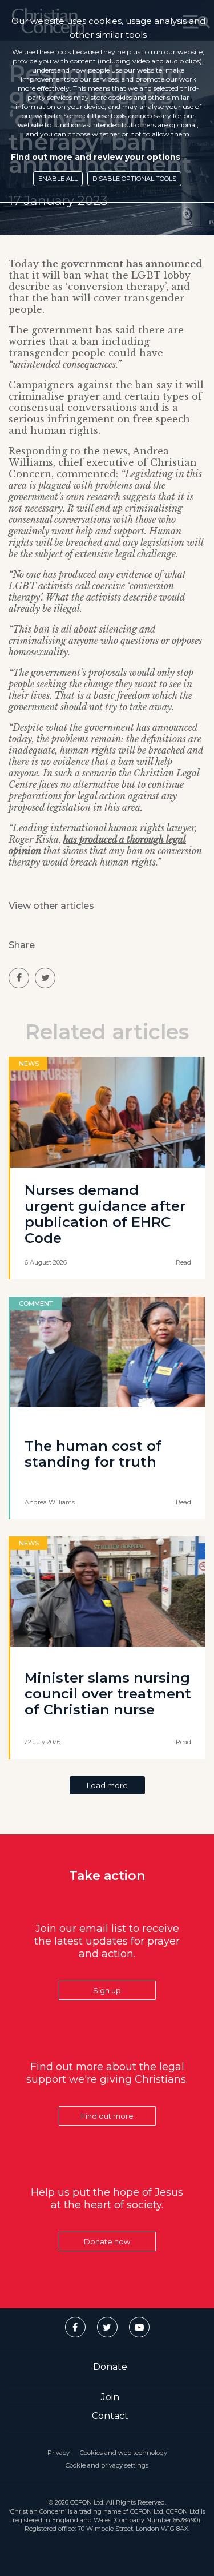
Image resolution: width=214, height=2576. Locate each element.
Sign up (107, 1990)
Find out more (107, 2116)
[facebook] (19, 978)
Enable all (58, 179)
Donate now (107, 2241)
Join (110, 2397)
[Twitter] (107, 2327)
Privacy (58, 2453)
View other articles (51, 906)
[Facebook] (75, 2327)
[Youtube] (139, 2327)
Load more (107, 1785)
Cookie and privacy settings (107, 2465)
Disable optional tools (134, 179)
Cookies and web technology (124, 2453)
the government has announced (122, 264)
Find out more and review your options (96, 157)
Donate (110, 2367)
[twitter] (45, 978)
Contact (110, 2416)
